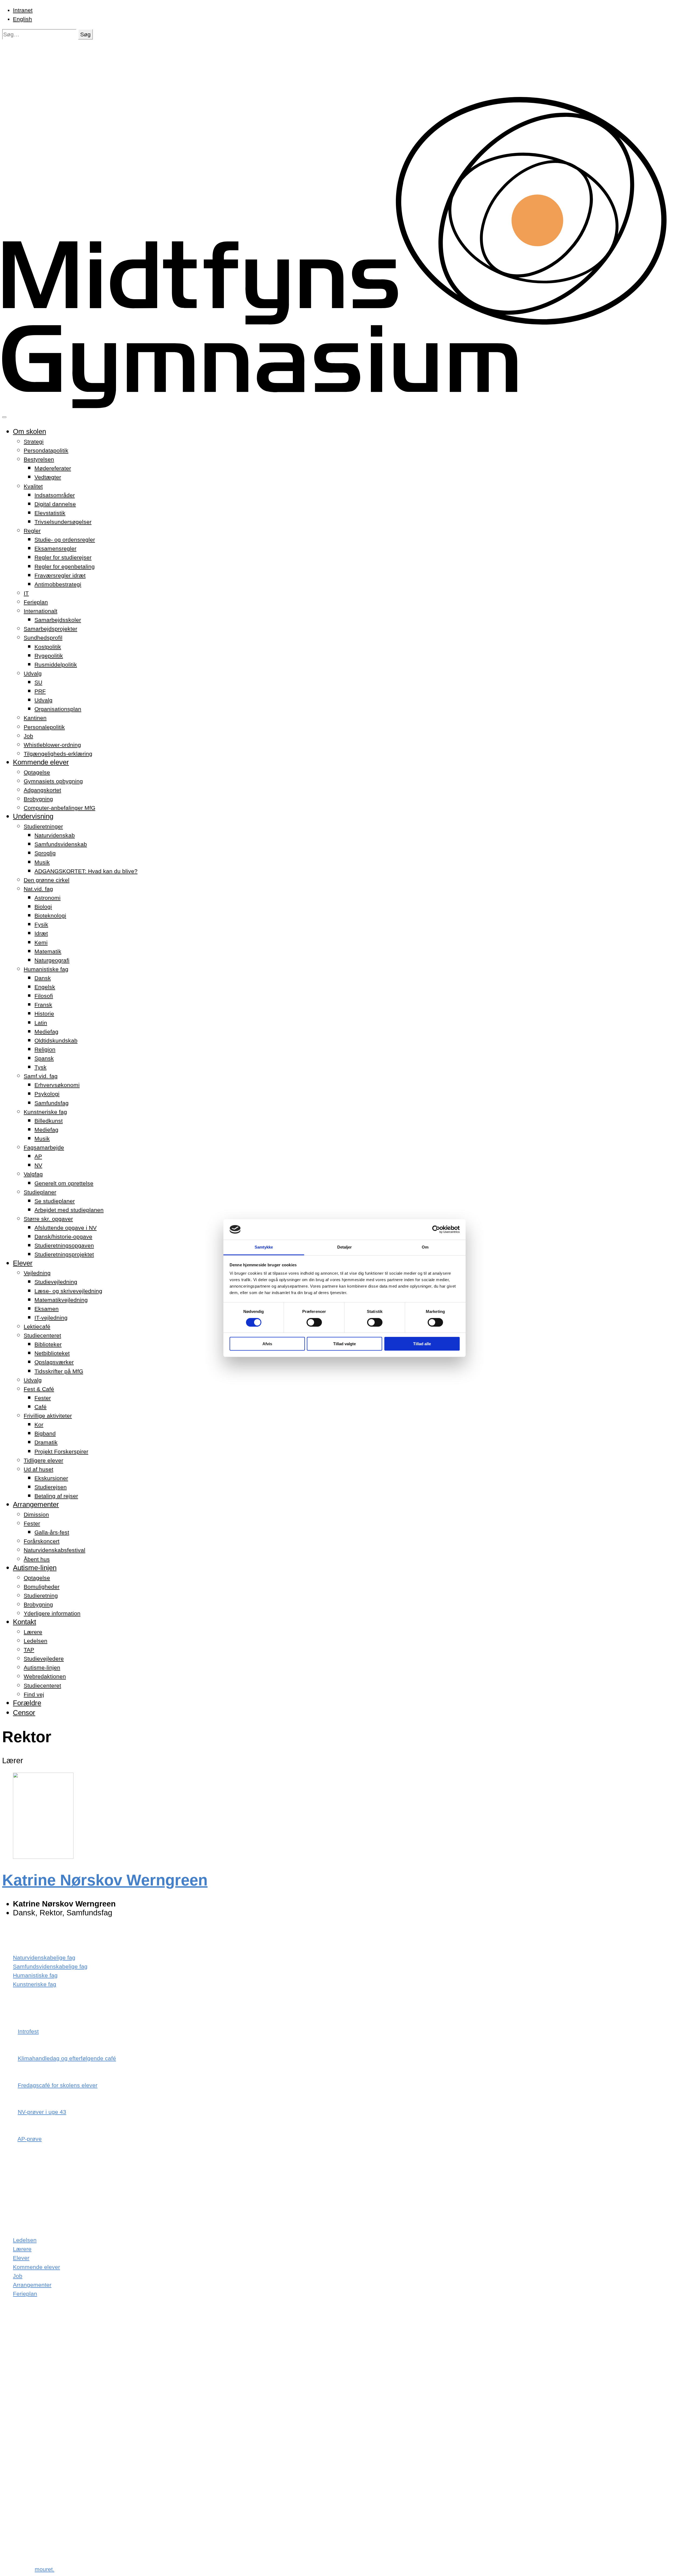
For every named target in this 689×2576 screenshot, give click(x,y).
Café (41, 1407)
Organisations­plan (58, 709)
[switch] (314, 1322)
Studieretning (41, 1596)
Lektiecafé (37, 1327)
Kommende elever (41, 762)
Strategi (34, 442)
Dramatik (46, 1442)
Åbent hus (37, 1559)
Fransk (43, 1005)
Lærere (33, 1632)
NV (38, 1165)
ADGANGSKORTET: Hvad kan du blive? (86, 871)
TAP (29, 1650)
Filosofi (44, 996)
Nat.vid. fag (38, 889)
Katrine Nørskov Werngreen (105, 1880)
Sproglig (45, 853)
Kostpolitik (48, 647)
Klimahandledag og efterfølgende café (67, 2058)
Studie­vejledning (56, 1282)
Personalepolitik (44, 727)
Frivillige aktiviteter (48, 1416)
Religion (45, 1049)
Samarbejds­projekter (50, 629)
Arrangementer (36, 1504)
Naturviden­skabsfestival (55, 1550)
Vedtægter (48, 477)
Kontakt (24, 1622)
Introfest (28, 2031)
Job (28, 736)
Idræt (41, 933)
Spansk (44, 1058)
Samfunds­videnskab (61, 844)
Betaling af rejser (56, 1496)
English (22, 19)
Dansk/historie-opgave (63, 1237)
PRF (40, 691)
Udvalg (33, 673)
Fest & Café (39, 1389)
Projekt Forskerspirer (61, 1451)
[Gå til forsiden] (344, 406)
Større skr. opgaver (48, 1219)
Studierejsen (51, 1487)
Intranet (23, 10)
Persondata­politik (46, 450)
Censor (24, 1713)
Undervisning (33, 816)
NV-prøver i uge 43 (42, 2112)
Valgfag (33, 1174)
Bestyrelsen (39, 459)
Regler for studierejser (63, 557)
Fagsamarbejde (44, 1147)
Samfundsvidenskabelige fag (50, 1966)
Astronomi (48, 898)
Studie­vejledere (44, 1659)
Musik (42, 862)
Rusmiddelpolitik (56, 665)
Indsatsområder (55, 495)
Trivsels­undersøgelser (63, 522)
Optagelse (37, 772)
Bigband (45, 1433)
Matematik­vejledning (61, 1300)
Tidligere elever (43, 1460)
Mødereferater (53, 468)
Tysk (41, 1067)
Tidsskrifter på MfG (59, 1371)
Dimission (36, 1514)
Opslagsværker (54, 1362)
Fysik (41, 924)
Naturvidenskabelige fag (44, 1958)
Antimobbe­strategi (58, 584)
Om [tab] (425, 1247)
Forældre (27, 1703)
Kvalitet (33, 486)
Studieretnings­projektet (64, 1254)
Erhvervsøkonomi (57, 1085)
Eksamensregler (55, 548)
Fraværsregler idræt (60, 575)
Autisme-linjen (35, 1568)
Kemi (41, 942)
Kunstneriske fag (45, 1112)
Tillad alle (422, 1344)
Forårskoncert (42, 1541)
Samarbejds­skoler (58, 620)
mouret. (45, 2569)
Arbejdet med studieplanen (69, 1210)
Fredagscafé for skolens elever (58, 2085)
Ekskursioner (51, 1478)
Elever (23, 1263)
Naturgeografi (52, 960)
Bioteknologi (50, 916)
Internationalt (41, 611)
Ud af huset (38, 1469)
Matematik (48, 951)
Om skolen (29, 431)
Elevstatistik (50, 513)
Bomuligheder (42, 1587)
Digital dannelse (55, 504)
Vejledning (37, 1273)
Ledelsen (36, 1641)
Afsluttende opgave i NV (66, 1228)
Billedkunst (49, 1121)
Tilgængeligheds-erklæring (58, 754)
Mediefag (46, 1032)
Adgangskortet (42, 790)
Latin (41, 1023)
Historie (44, 1014)
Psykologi (47, 1094)
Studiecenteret (42, 1335)
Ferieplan (36, 602)
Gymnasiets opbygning (53, 781)
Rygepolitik (49, 656)
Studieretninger (43, 826)
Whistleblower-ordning (52, 745)
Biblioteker (48, 1344)
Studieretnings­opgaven (64, 1245)
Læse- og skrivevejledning (68, 1291)
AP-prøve (30, 2139)
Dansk (43, 978)
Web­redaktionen (45, 1676)
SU (38, 682)
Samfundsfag (52, 1103)
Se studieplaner (55, 1201)
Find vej (34, 1694)
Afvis (267, 1344)
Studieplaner (40, 1192)
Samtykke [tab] (264, 1247)
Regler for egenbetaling (65, 567)
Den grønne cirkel (47, 880)
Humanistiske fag (46, 969)
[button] (85, 34)
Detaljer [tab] (345, 1247)
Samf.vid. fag (41, 1076)
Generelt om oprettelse (64, 1183)
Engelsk (45, 987)
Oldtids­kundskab (56, 1040)
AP (38, 1156)
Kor (39, 1425)
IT (26, 593)
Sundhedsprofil (43, 638)
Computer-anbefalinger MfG (59, 808)
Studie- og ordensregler (65, 540)
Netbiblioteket (52, 1353)
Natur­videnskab (55, 835)
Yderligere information (52, 1613)
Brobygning (38, 799)
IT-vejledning (51, 1318)
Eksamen (47, 1309)
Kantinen (35, 718)
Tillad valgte (344, 1344)
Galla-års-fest (52, 1532)
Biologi (43, 907)
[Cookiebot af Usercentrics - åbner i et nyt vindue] (436, 1229)
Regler (32, 531)
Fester (43, 1398)
